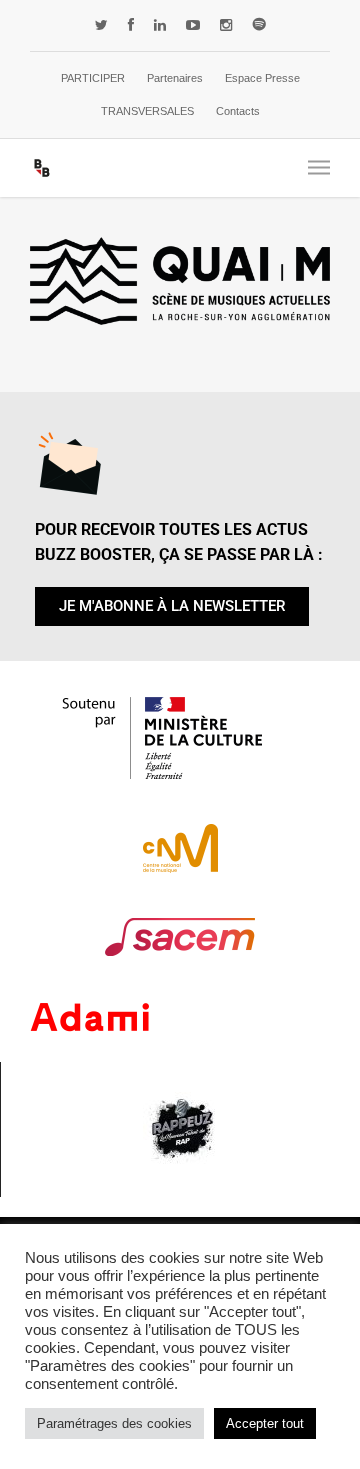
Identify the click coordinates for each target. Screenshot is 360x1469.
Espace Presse (262, 78)
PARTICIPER (93, 78)
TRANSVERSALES (147, 111)
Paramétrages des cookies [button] (114, 1423)
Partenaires (175, 78)
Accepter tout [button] (265, 1423)
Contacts (238, 111)
